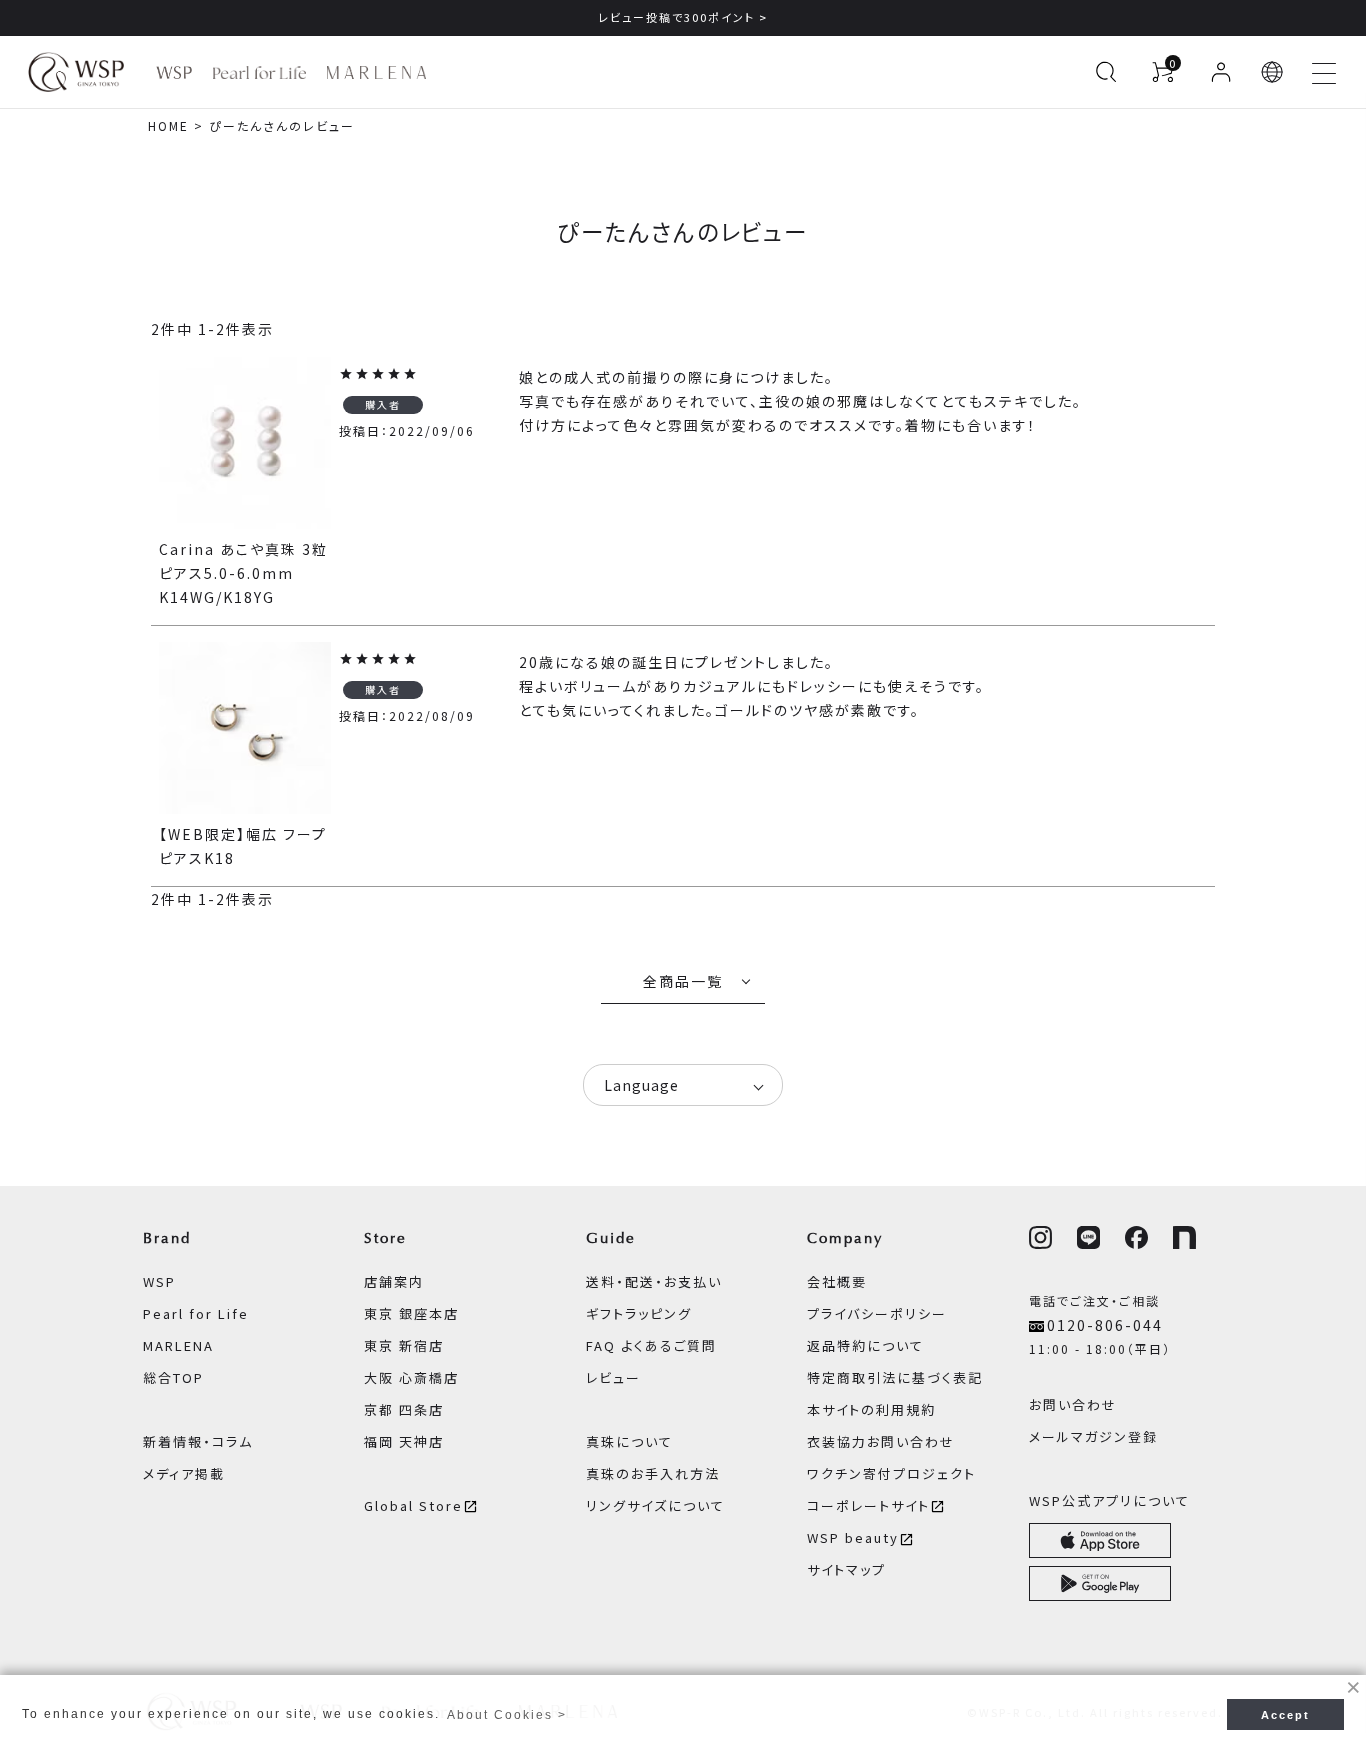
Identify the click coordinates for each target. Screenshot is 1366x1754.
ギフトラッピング (639, 1313)
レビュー (613, 1377)
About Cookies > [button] (507, 1715)
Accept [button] (1285, 1715)
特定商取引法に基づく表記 (895, 1377)
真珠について (629, 1441)
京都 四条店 (404, 1409)
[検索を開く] (1106, 72)
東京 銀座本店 (411, 1313)
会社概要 (837, 1281)
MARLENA (178, 1345)
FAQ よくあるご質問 (651, 1345)
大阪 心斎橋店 (411, 1377)
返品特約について (865, 1345)
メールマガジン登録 (1093, 1436)
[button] (1273, 72)
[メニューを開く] (1324, 72)
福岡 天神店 (404, 1441)
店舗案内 (394, 1281)
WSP (159, 1281)
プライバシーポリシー (877, 1313)
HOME (168, 125)
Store (385, 1238)
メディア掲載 (184, 1473)
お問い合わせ (1073, 1404)
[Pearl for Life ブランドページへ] (259, 72)
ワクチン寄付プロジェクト (891, 1473)
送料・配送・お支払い (654, 1281)
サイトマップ (846, 1569)
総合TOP (173, 1377)
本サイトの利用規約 (871, 1409)
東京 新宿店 (404, 1345)
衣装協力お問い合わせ (881, 1441)
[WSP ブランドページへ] (174, 72)
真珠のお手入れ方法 (653, 1473)
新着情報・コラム (198, 1441)
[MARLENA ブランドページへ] (376, 72)
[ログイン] (1221, 72)
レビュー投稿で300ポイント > (683, 17)
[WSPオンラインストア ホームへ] (76, 72)
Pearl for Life (196, 1313)
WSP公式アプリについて (1109, 1500)
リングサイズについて (655, 1505)
